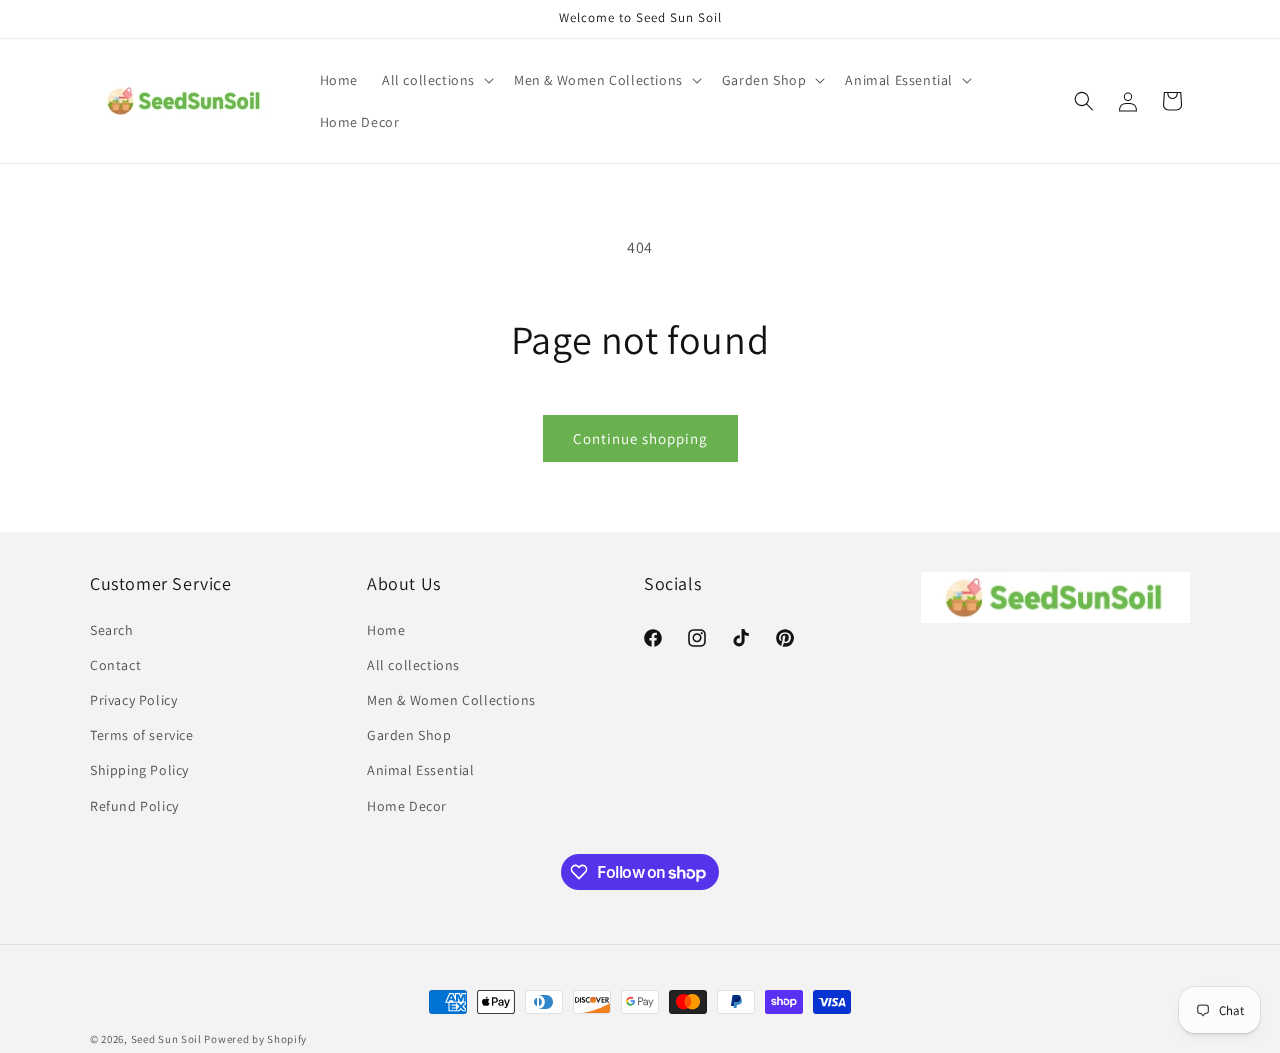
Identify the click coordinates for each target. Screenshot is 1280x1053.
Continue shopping (640, 438)
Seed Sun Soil (166, 1039)
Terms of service (142, 735)
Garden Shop (409, 735)
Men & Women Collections (451, 700)
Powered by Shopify (255, 1039)
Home (386, 630)
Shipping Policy (139, 770)
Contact (115, 665)
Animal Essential (421, 770)
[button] (436, 80)
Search (112, 630)
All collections (413, 665)
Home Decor (407, 806)
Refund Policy (134, 806)
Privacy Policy (133, 700)
